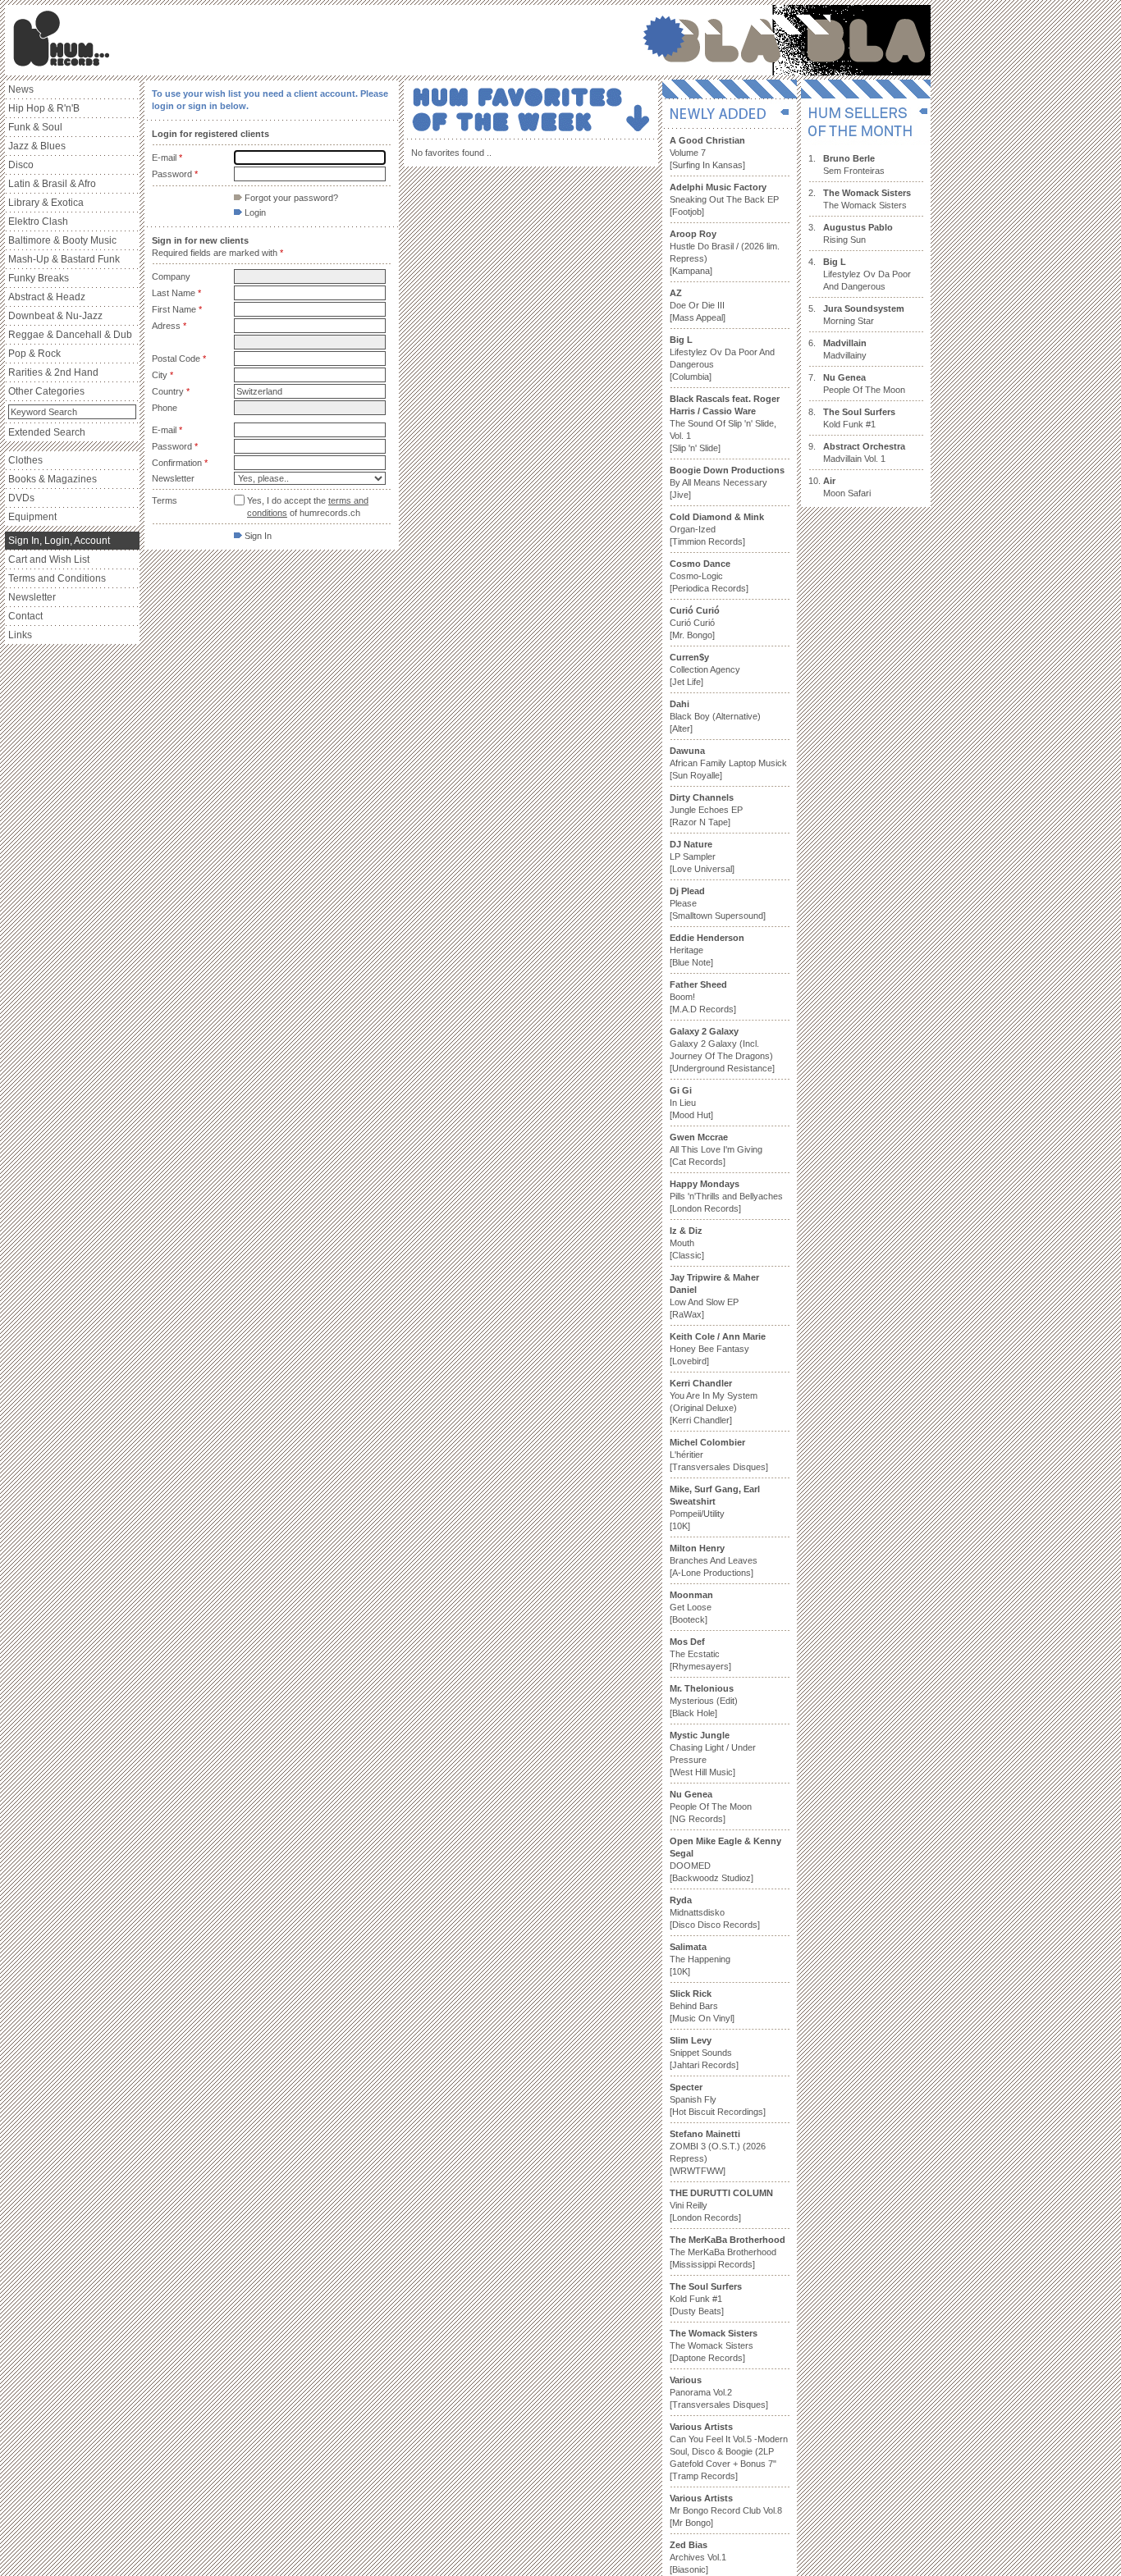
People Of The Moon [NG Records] (711, 1806)
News (21, 89)
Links (20, 635)
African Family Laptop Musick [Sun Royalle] (728, 763)
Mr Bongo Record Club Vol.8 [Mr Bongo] (726, 2510)
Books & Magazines (53, 479)
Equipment (32, 517)
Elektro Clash (38, 222)
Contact (25, 616)
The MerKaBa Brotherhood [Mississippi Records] (728, 2252)
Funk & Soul (35, 127)
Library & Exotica (46, 203)
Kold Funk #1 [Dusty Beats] (706, 2299)
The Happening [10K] (700, 1959)
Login (254, 212)
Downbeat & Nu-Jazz (55, 316)
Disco (21, 165)
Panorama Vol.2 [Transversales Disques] (719, 2392)
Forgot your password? (290, 198)
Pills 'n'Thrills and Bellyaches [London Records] (726, 1196)
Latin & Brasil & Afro (52, 184)
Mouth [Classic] (687, 1243)
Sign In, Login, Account (59, 541)
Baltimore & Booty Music (62, 240)
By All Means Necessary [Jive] (727, 482)
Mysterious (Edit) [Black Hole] (704, 1701)
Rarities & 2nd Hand (53, 372)
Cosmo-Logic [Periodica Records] (709, 576)
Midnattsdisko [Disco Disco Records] (715, 1912)
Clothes (25, 460)
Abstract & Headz (47, 297)
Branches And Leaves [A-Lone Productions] (714, 1560)
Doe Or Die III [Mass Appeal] (698, 305)
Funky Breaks (39, 278)
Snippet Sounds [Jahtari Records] (704, 2053)
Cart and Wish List (49, 560)
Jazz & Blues (37, 146)
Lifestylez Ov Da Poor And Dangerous (867, 274)
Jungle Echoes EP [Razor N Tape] (706, 810)
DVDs (21, 498)
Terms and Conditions (57, 578)
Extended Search (47, 432)
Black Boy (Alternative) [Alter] (715, 716)
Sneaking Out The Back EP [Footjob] (724, 199)
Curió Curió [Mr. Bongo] (695, 623)
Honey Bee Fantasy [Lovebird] (718, 1349)
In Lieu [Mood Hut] (691, 1103)
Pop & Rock (34, 354)
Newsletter (32, 597)
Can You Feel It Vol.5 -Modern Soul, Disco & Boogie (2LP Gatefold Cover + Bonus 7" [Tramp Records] (729, 2451)
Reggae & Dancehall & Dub (70, 335)
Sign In (257, 536)
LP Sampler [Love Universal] (702, 856)
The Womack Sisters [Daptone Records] (714, 2345)
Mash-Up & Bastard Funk (64, 259)
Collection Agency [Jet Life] (705, 669)
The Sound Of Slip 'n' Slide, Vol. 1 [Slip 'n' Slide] (725, 423)
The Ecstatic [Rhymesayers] (700, 1654)
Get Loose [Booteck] (691, 1607)
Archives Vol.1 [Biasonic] (698, 2557)
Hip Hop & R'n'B (44, 108)
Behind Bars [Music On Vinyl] (702, 2006)
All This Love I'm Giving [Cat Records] (716, 1149)
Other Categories (46, 391)
